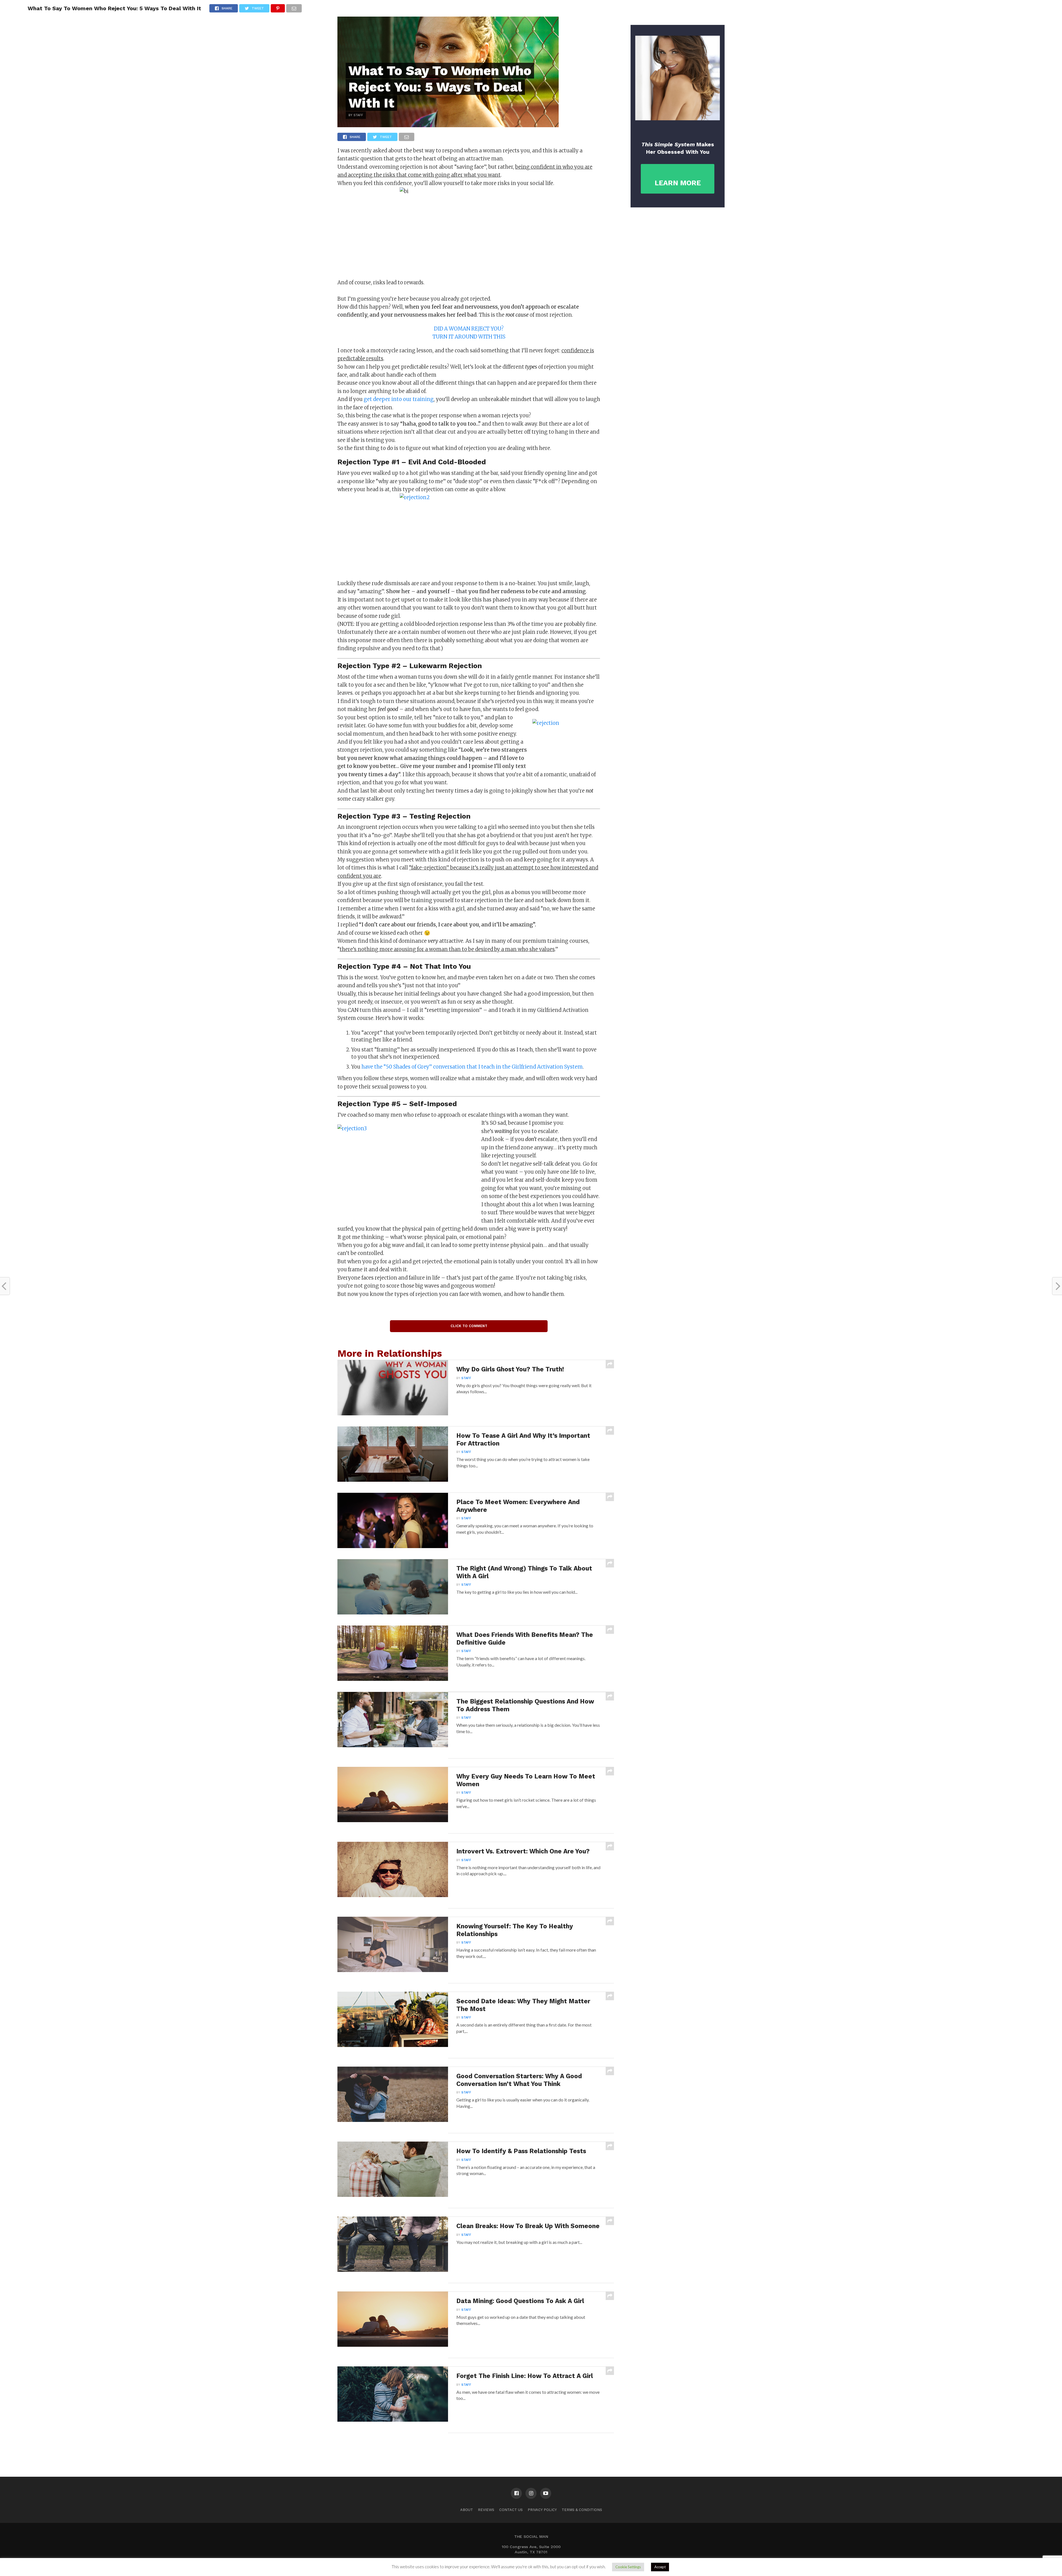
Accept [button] (660, 2567)
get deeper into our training (398, 399)
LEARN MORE (678, 183)
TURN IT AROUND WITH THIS (469, 337)
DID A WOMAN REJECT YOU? (469, 329)
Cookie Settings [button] (628, 2567)
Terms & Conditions (582, 2510)
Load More (476, 2447)
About (467, 2510)
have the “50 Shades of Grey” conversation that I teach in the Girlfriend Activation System (472, 1067)
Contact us (511, 2510)
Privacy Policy (542, 2510)
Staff (466, 1378)
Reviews (486, 2510)
